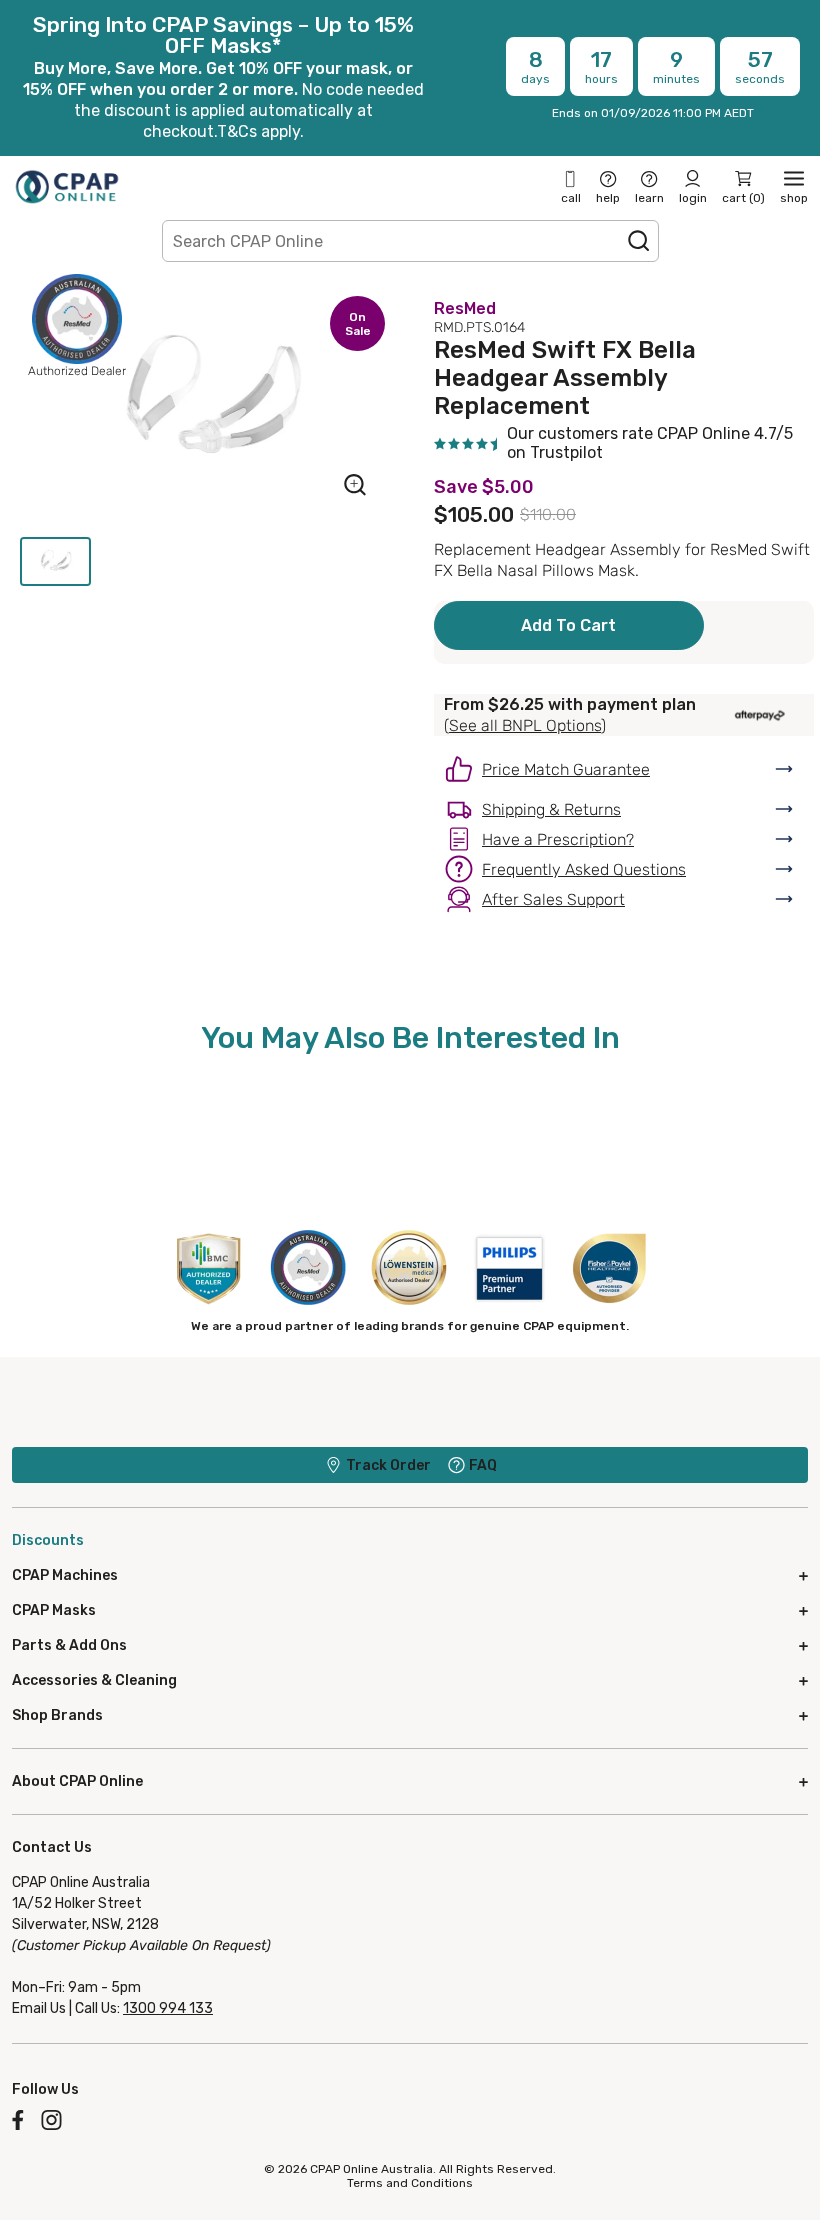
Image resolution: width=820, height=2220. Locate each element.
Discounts (48, 1540)
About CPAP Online (77, 1781)
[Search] (639, 241)
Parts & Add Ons (69, 1645)
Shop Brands (57, 1715)
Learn (649, 198)
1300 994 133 (168, 2008)
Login (693, 198)
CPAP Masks (54, 1610)
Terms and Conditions (410, 2183)
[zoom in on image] (355, 487)
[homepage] (67, 186)
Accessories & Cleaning (94, 1680)
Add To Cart (568, 625)
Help (608, 198)
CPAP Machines (65, 1575)
